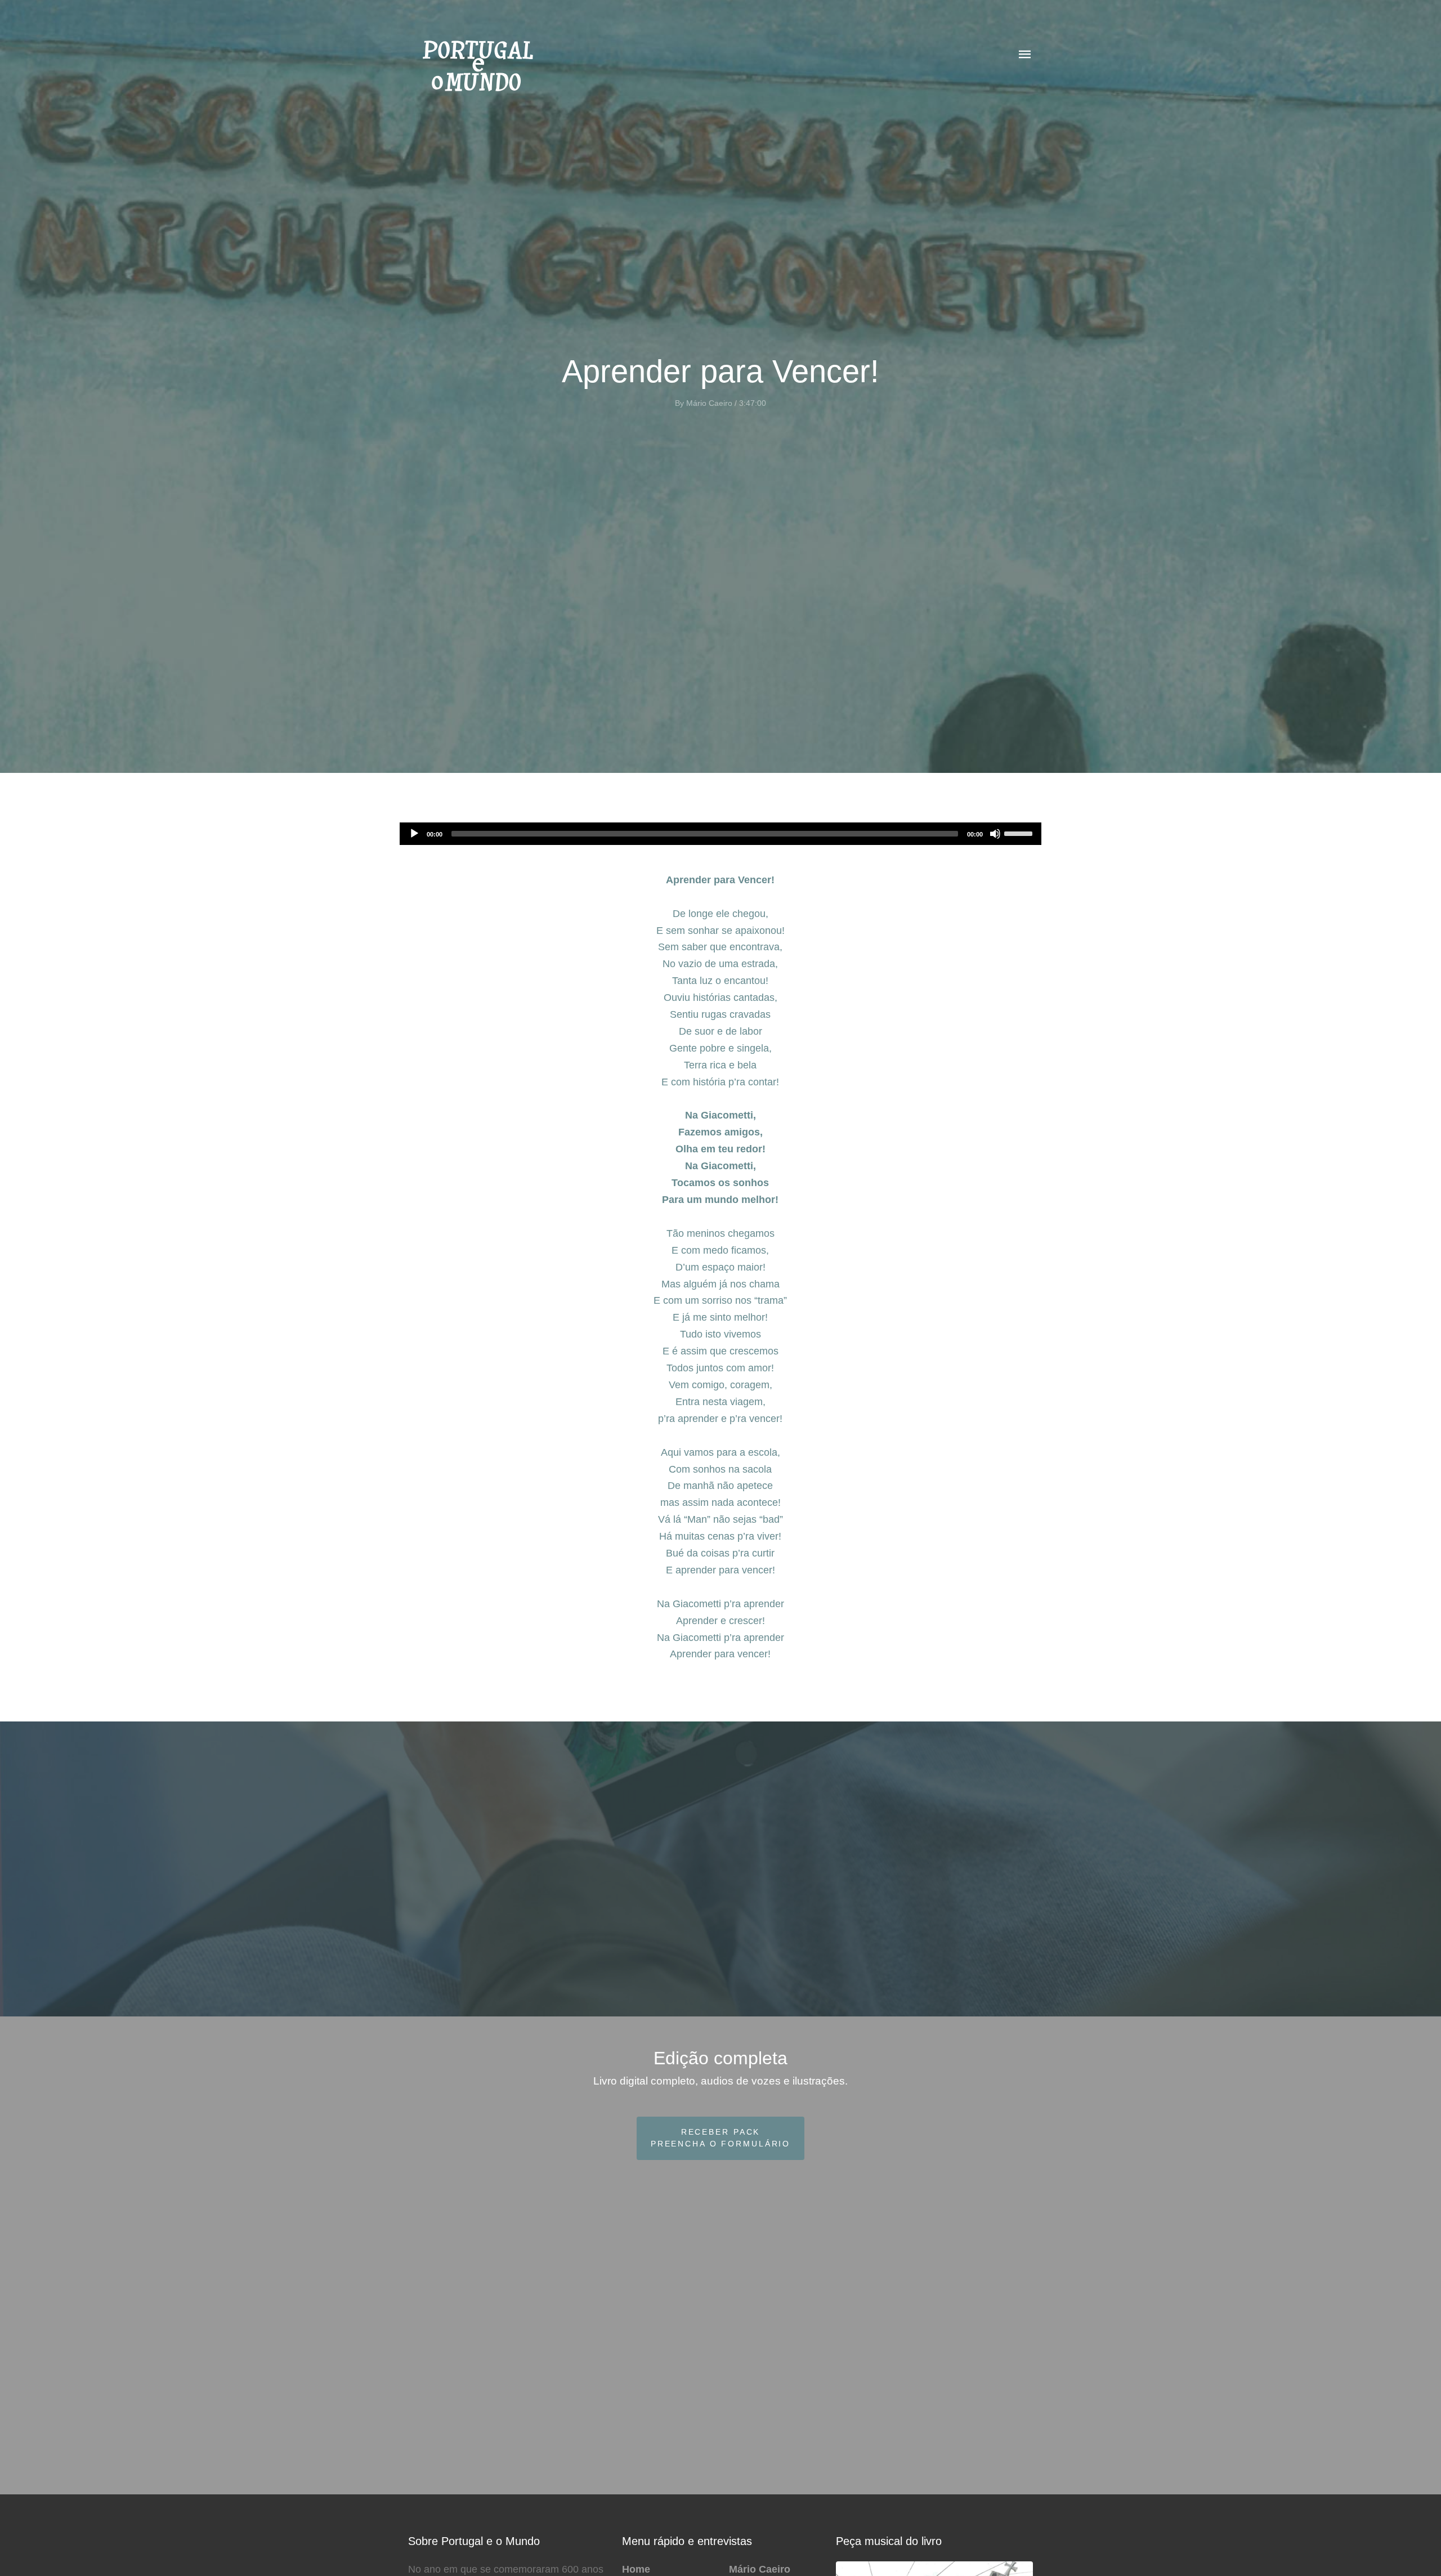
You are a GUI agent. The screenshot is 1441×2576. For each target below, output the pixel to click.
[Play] (414, 834)
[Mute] (995, 834)
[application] (720, 834)
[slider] (1020, 833)
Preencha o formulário (720, 2138)
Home (636, 2569)
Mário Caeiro (760, 2569)
